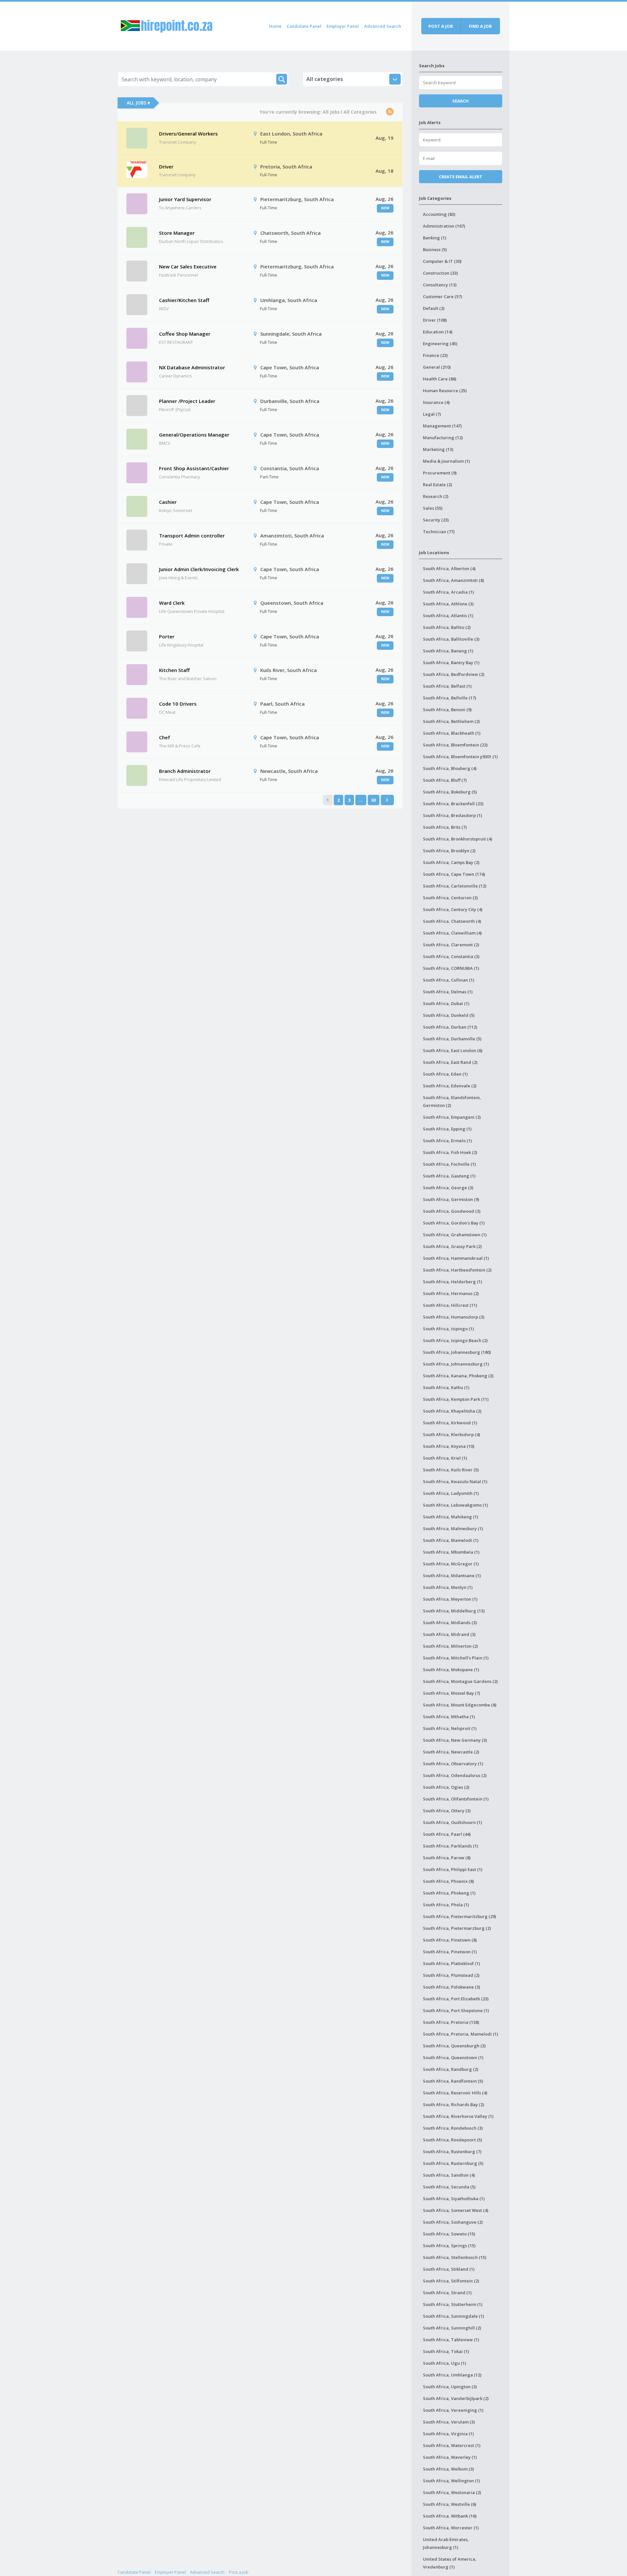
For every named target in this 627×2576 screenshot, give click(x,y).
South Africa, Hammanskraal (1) (456, 1258)
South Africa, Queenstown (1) (453, 2057)
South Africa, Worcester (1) (451, 2528)
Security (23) (436, 520)
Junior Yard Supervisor (185, 199)
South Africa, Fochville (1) (449, 1164)
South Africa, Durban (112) (450, 1027)
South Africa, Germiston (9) (451, 1199)
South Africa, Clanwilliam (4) (452, 933)
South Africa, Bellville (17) (450, 698)
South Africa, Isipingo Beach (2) (455, 1340)
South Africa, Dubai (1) (446, 1003)
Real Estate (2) (437, 485)
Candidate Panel (304, 26)
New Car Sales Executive (188, 266)
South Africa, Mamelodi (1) (451, 1540)
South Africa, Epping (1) (447, 1129)
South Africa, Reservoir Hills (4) (455, 2093)
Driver (166, 167)
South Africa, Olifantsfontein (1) (456, 1799)
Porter (167, 636)
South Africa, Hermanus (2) (451, 1293)
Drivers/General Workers (188, 134)
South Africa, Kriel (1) (445, 1458)
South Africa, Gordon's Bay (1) (454, 1223)
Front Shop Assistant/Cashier (194, 468)
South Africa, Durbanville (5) (452, 1039)
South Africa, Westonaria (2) (452, 2492)
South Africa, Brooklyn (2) (449, 851)
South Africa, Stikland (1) (449, 2269)
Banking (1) (434, 238)
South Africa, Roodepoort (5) (452, 2140)
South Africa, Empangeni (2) (452, 1117)
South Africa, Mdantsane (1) (452, 1576)
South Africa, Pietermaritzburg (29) (459, 1916)
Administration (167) (444, 226)
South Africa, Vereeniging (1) (453, 2410)
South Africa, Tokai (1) (446, 2351)
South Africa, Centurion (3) (450, 898)
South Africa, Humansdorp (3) (454, 1317)
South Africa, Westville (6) (450, 2504)
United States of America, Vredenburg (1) (450, 2563)
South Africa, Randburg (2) (450, 2069)
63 (374, 800)
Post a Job (239, 2572)
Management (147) (442, 426)
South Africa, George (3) (448, 1188)
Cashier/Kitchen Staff (184, 300)
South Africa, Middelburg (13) (454, 1611)
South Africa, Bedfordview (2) (454, 674)
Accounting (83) (439, 214)
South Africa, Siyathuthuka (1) (454, 2199)
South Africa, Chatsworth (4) (452, 921)
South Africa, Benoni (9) (447, 710)
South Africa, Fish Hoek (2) (450, 1152)
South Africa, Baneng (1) (448, 651)
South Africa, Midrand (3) (449, 1634)
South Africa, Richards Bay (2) (453, 2104)
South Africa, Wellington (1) (451, 2481)
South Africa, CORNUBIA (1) (451, 968)
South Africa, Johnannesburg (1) (456, 1364)
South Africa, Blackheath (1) (452, 733)
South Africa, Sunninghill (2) (452, 2328)
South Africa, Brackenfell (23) (453, 804)
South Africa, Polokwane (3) (451, 1987)
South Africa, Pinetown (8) (450, 1940)
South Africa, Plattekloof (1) (451, 1963)
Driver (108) (435, 320)
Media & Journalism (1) (446, 461)
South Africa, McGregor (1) (451, 1564)
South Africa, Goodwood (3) (452, 1211)
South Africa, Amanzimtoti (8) (453, 580)
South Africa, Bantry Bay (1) (451, 663)
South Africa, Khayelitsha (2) (452, 1411)
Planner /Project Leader (187, 401)
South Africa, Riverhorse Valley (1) (458, 2116)
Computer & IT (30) (442, 261)
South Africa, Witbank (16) (450, 2516)
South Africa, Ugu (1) (444, 2363)
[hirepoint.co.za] (167, 25)
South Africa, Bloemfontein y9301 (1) (460, 757)
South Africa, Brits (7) (445, 827)
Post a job (441, 26)
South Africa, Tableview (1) (451, 2340)
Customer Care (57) (442, 296)
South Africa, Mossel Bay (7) (451, 1693)
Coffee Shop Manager (185, 334)
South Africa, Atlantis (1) (448, 616)
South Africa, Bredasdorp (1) (452, 815)
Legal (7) (432, 414)
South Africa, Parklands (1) (450, 1846)
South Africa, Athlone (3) (448, 604)
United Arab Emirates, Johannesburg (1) (446, 2543)
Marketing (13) (438, 449)
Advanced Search (383, 26)
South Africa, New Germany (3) (455, 1740)
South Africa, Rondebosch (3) (453, 2128)
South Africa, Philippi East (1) (453, 1869)
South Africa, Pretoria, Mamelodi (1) (460, 2034)
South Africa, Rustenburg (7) (452, 2152)
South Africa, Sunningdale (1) (453, 2316)
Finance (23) (435, 355)
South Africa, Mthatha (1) (449, 1717)
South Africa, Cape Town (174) (454, 874)
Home (275, 26)
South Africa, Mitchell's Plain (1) (456, 1658)
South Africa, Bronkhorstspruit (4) (458, 839)
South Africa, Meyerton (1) (450, 1599)
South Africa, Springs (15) (449, 2246)
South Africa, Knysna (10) (449, 1446)
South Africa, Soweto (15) (449, 2234)
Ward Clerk (172, 603)
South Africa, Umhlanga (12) (452, 2375)
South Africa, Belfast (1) (447, 686)
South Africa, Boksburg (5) (450, 792)
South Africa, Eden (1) (445, 1074)
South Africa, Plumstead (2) (451, 1975)
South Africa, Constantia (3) (451, 956)
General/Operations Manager (194, 435)
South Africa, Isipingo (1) (448, 1329)
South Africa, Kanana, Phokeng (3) (458, 1376)
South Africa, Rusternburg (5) (453, 2163)
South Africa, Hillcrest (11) (450, 1305)
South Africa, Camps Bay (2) (451, 862)
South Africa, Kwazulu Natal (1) (455, 1481)
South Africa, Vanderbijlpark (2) (456, 2398)
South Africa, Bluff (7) (445, 780)
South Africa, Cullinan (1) (449, 980)
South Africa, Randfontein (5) (453, 2081)
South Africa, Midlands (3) (450, 1623)
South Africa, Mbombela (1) (451, 1552)
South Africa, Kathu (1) (446, 1387)
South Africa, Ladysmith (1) (451, 1493)
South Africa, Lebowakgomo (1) (455, 1505)
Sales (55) (433, 508)
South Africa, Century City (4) (453, 909)
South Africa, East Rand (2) (450, 1062)
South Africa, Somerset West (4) (456, 2210)
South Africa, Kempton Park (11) (456, 1399)
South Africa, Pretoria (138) (451, 2022)
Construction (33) (440, 273)
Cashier (168, 502)
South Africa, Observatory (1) (453, 1764)
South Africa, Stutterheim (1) (453, 2304)
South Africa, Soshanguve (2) (453, 2222)
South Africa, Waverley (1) (450, 2457)
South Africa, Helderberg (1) (452, 1282)
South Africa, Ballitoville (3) (451, 639)
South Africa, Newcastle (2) (451, 1752)
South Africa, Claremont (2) (451, 945)
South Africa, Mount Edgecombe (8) (460, 1705)
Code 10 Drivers (178, 704)
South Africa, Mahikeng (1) (450, 1517)
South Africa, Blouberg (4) (450, 768)
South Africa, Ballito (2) (447, 627)
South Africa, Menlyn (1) (448, 1587)
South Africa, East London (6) (453, 1050)
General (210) (437, 367)
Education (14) (438, 332)
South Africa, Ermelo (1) (447, 1141)
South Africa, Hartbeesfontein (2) (457, 1270)
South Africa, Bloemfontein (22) (455, 745)
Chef (165, 737)
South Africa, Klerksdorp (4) (451, 1434)
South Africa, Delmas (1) (448, 992)
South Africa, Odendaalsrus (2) (455, 1775)
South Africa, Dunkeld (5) (449, 1015)
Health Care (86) (440, 379)
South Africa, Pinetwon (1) (450, 1952)
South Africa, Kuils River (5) (451, 1470)
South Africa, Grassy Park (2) (452, 1246)
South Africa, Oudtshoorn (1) (452, 1822)
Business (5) (435, 249)
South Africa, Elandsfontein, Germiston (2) (452, 1101)
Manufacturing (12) (443, 438)
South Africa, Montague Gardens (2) (460, 1681)
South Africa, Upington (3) (450, 2387)
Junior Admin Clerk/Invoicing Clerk (199, 569)
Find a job (480, 26)
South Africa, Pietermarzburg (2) (457, 1928)
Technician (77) (439, 532)
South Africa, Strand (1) (447, 2293)
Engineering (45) (440, 344)
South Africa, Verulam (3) (449, 2422)
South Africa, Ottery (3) (447, 1811)
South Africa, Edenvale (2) (450, 1086)
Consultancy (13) (440, 285)
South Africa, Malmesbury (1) (453, 1528)
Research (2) (436, 496)
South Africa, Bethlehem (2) (451, 721)
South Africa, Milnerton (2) (450, 1646)
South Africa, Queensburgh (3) (454, 2046)
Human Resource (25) (445, 391)
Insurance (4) (436, 402)
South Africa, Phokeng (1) (449, 1893)
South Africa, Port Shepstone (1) (456, 2010)
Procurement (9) (440, 473)
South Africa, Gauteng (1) (449, 1176)
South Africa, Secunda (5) (449, 2187)
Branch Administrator (185, 771)
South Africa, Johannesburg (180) (457, 1352)
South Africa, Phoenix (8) (448, 1881)
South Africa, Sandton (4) (449, 2175)
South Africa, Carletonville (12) (455, 886)
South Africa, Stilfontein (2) (451, 2281)
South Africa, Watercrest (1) (452, 2445)
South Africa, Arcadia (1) (448, 592)
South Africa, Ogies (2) (446, 1787)
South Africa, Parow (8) (447, 1858)
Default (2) (434, 308)
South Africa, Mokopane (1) (451, 1670)
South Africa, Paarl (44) (447, 1834)
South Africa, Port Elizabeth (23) (456, 1999)
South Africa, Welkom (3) (448, 2469)
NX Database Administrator (192, 367)
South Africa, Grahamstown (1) (455, 1235)
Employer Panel (343, 26)
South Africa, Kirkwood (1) (450, 1423)
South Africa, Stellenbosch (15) (455, 2257)
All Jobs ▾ (138, 103)
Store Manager (177, 233)
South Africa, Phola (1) (446, 1905)
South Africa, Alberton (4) (449, 568)
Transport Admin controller (192, 536)
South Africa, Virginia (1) (448, 2434)
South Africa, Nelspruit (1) (450, 1728)
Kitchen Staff (174, 670)
